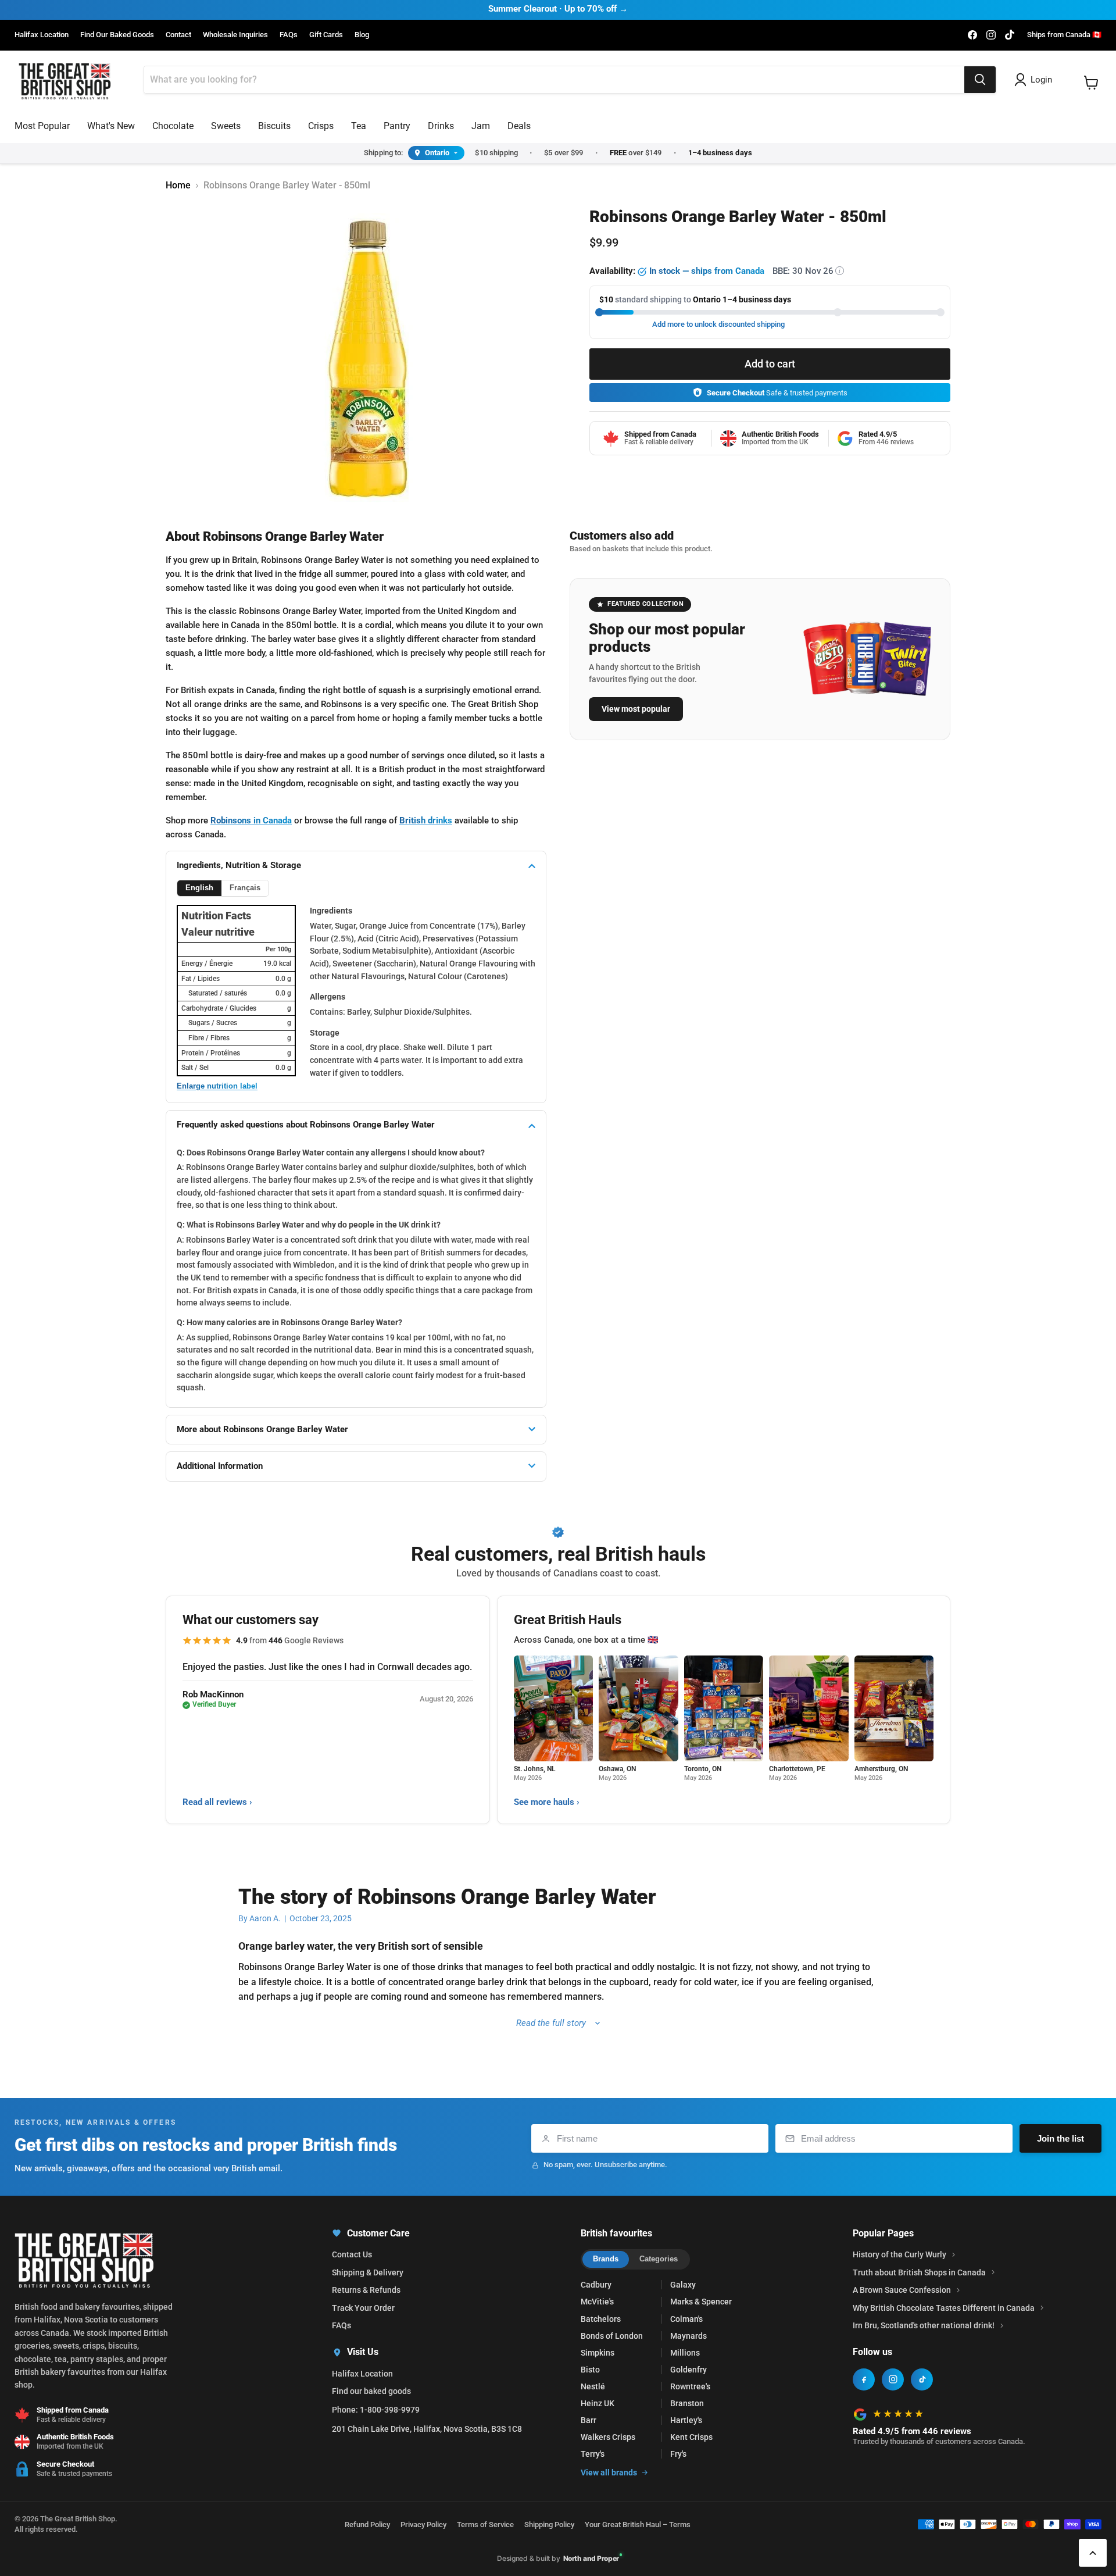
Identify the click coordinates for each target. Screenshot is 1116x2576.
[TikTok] (922, 2379)
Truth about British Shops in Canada (919, 2272)
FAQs (289, 35)
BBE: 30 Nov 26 (806, 271)
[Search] (980, 80)
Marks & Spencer (701, 2302)
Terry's (593, 2454)
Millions (685, 2353)
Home (178, 185)
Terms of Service (485, 2525)
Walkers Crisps (608, 2437)
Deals (519, 126)
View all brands (609, 2472)
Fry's (678, 2454)
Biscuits (274, 126)
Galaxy (683, 2285)
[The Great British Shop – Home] (65, 80)
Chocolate (173, 126)
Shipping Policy (549, 2525)
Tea (359, 126)
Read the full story (551, 2023)
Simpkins (598, 2353)
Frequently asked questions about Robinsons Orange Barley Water (306, 1125)
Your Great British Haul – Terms (638, 2525)
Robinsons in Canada (251, 820)
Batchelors (601, 2319)
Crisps (321, 126)
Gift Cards (326, 35)
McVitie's (597, 2302)
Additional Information (220, 1466)
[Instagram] (893, 2379)
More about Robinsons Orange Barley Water (262, 1429)
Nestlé (593, 2386)
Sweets (226, 126)
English (199, 888)
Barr (589, 2420)
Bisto (590, 2370)
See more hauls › (547, 1802)
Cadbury (596, 2285)
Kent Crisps (691, 2437)
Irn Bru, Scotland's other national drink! (924, 2325)
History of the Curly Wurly (899, 2254)
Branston (687, 2403)
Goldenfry (688, 2370)
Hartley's (686, 2420)
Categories (659, 2259)
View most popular (636, 709)
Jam (481, 126)
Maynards (688, 2336)
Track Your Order (363, 2308)
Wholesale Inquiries (235, 35)
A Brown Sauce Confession (902, 2290)
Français (245, 888)
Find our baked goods (371, 2391)
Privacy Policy (423, 2525)
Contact (178, 35)
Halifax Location (42, 35)
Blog (362, 35)
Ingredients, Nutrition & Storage (239, 865)
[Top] (1093, 2553)
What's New (111, 126)
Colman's (686, 2319)
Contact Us (352, 2254)
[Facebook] (864, 2379)
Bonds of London (612, 2336)
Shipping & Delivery (368, 2272)
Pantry (397, 126)
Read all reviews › (217, 1802)
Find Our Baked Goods (117, 35)
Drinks (441, 126)
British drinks (426, 820)
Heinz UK (598, 2403)
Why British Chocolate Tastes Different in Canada (944, 2308)
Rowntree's (690, 2386)
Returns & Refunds (366, 2290)
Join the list (1060, 2138)
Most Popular (42, 126)
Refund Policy (367, 2525)
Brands (606, 2259)
